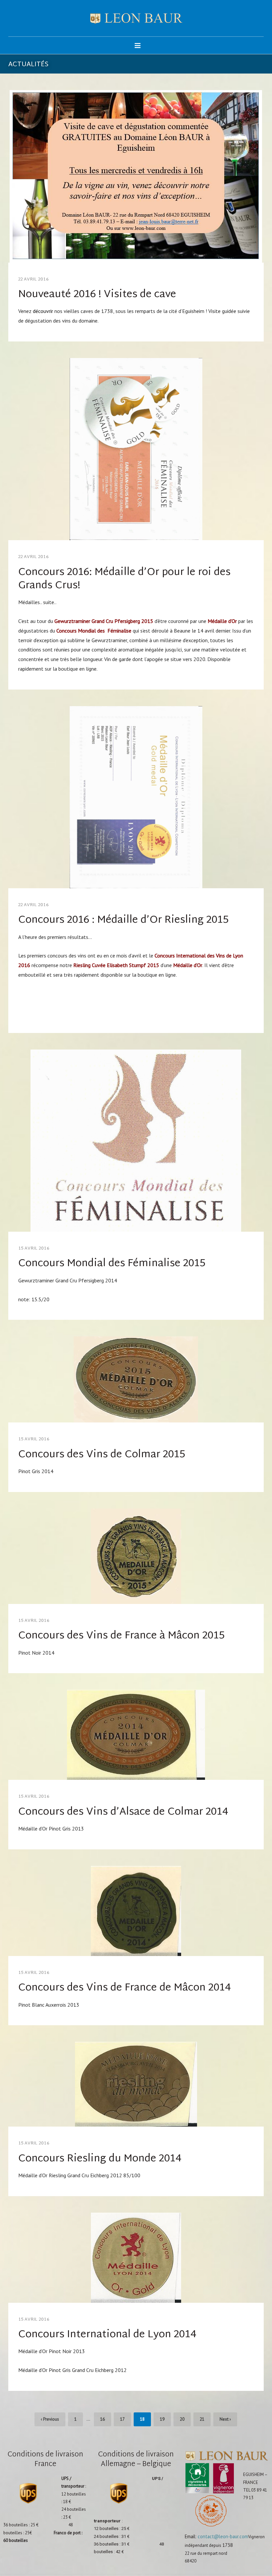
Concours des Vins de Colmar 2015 (102, 1455)
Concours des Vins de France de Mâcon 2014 (125, 1988)
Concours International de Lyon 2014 (107, 2335)
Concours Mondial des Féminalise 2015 (112, 1264)
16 (102, 2419)
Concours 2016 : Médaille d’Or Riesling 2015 (123, 920)
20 (182, 2419)
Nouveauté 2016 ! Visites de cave (97, 295)
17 (122, 2419)
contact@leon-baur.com (223, 2536)
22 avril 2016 (34, 280)
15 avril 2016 (34, 1249)
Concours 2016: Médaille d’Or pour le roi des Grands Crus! (124, 579)
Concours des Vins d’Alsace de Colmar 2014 (123, 1812)
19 (162, 2419)
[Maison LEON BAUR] (136, 18)
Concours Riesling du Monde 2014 (100, 2159)
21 (202, 2419)
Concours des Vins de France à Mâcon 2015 (121, 1636)
